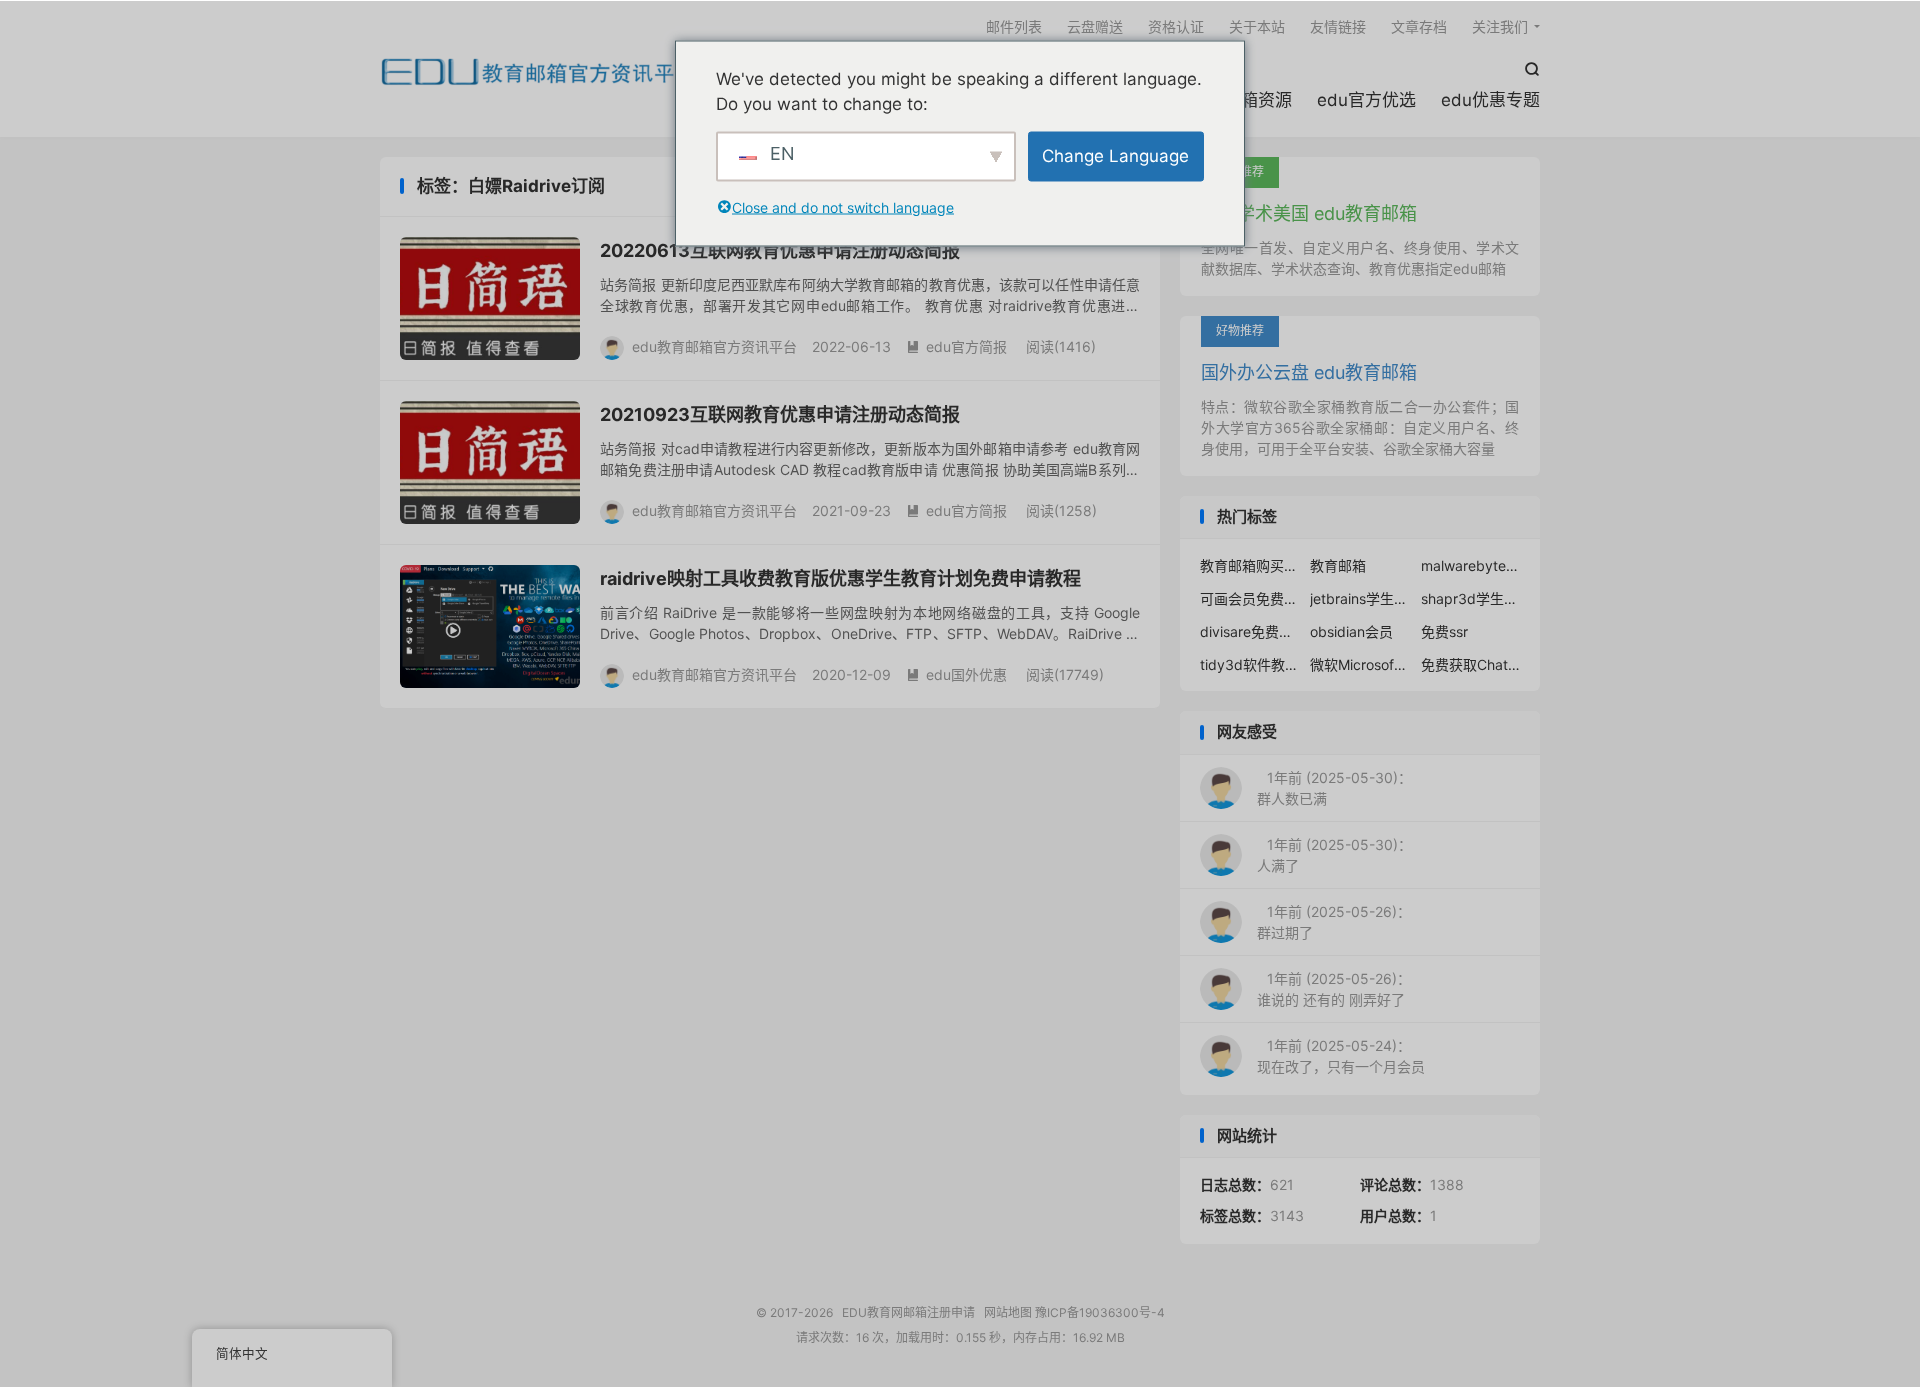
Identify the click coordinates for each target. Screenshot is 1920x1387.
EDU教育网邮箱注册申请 (538, 71)
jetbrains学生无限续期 (1360, 598)
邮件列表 (1014, 26)
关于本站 (1257, 26)
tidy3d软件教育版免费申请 (1250, 664)
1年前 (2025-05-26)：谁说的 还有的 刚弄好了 (1334, 989)
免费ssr (1444, 631)
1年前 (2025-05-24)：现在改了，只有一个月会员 (1341, 1056)
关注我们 (1500, 26)
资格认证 (1176, 26)
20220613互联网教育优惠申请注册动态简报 (780, 250)
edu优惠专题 (1490, 100)
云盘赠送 (1095, 26)
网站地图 (1008, 1312)
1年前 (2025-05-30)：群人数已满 (1334, 788)
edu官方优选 (1366, 100)
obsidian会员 (1351, 631)
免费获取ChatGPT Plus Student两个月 (1471, 664)
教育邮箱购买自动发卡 (1250, 565)
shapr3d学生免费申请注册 (1471, 598)
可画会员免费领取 (1250, 598)
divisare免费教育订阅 (1250, 631)
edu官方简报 (956, 346)
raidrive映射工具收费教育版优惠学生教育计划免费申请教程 (840, 578)
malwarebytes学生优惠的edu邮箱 (1471, 565)
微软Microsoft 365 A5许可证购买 (1360, 664)
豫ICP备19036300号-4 (1100, 1312)
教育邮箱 (1338, 565)
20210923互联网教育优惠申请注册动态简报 (780, 414)
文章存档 (1419, 26)
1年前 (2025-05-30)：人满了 (1334, 855)
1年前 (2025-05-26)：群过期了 (1334, 922)
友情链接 (1338, 26)
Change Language (1115, 155)
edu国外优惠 (956, 674)
